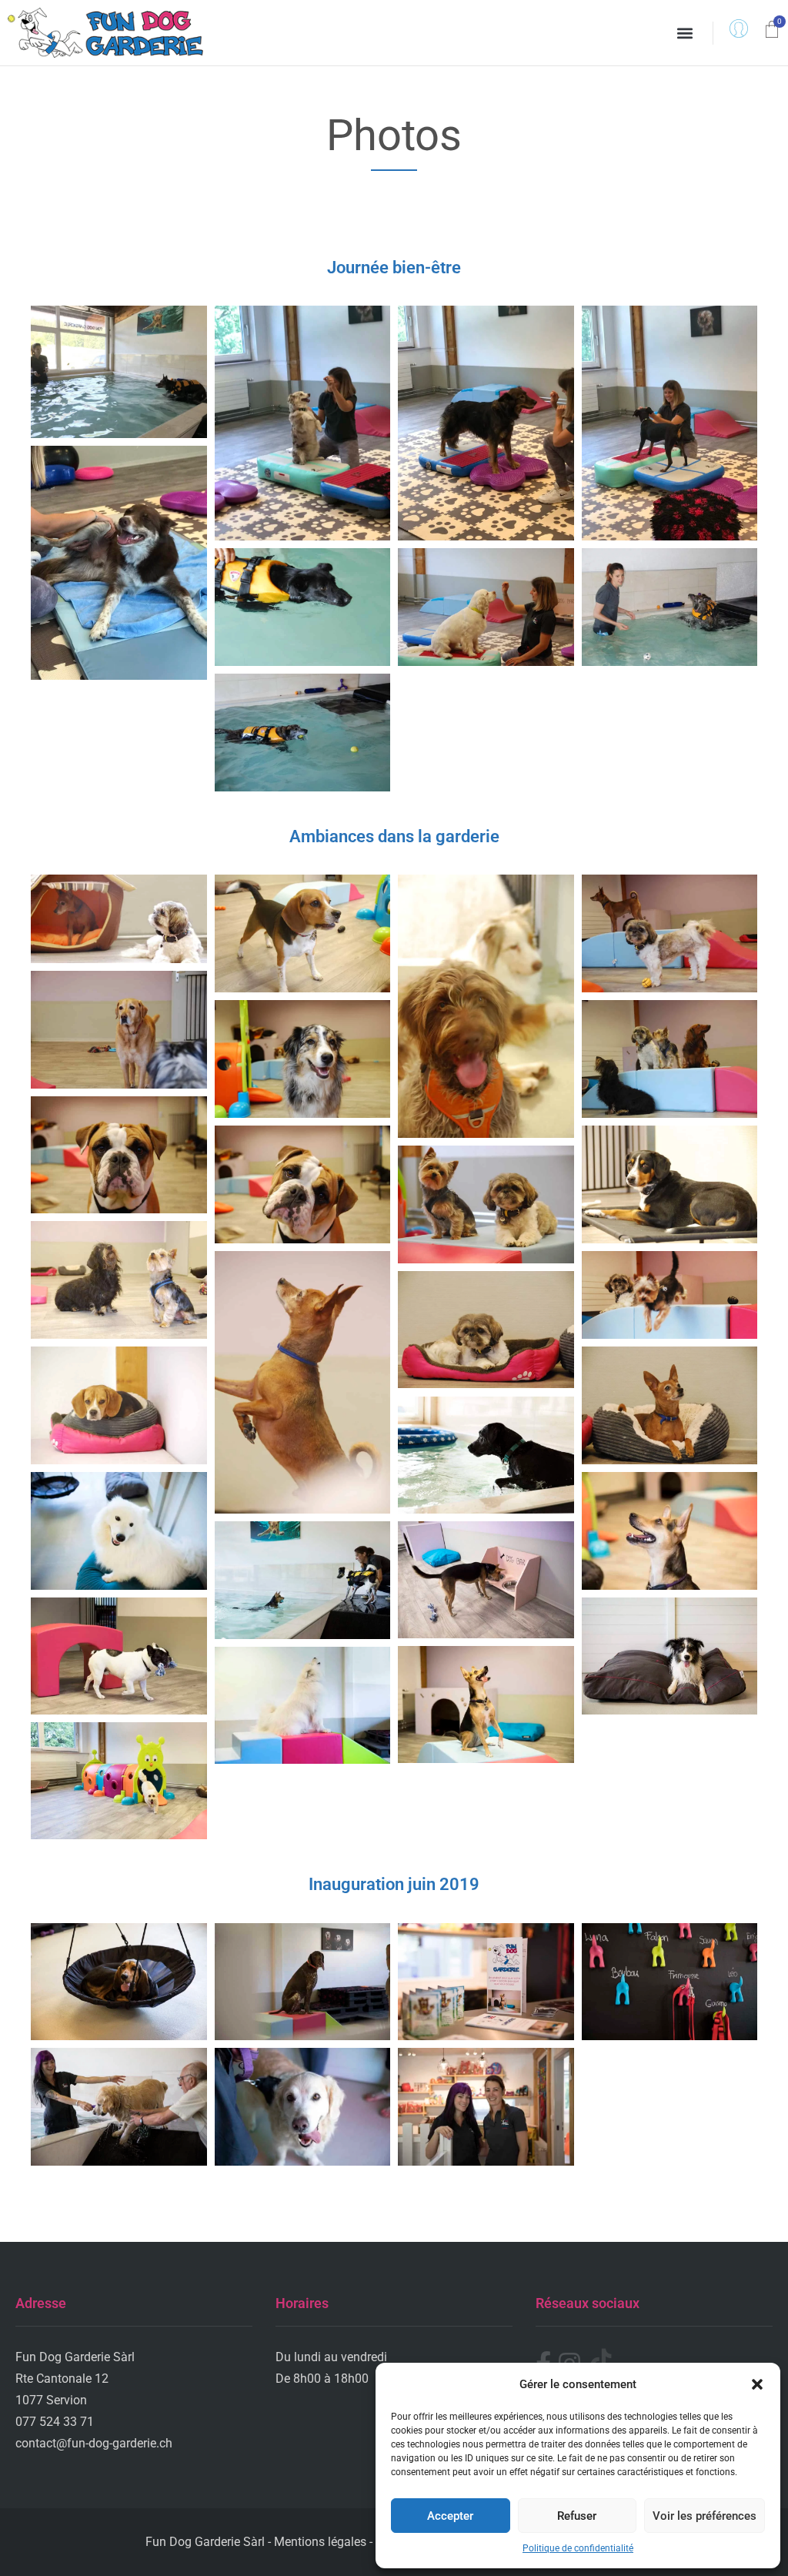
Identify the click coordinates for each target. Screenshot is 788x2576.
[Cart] (772, 31)
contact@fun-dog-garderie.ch (94, 2443)
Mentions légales (320, 2542)
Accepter (450, 2516)
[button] (757, 2384)
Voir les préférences (705, 2516)
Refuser (577, 2516)
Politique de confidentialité (578, 2548)
